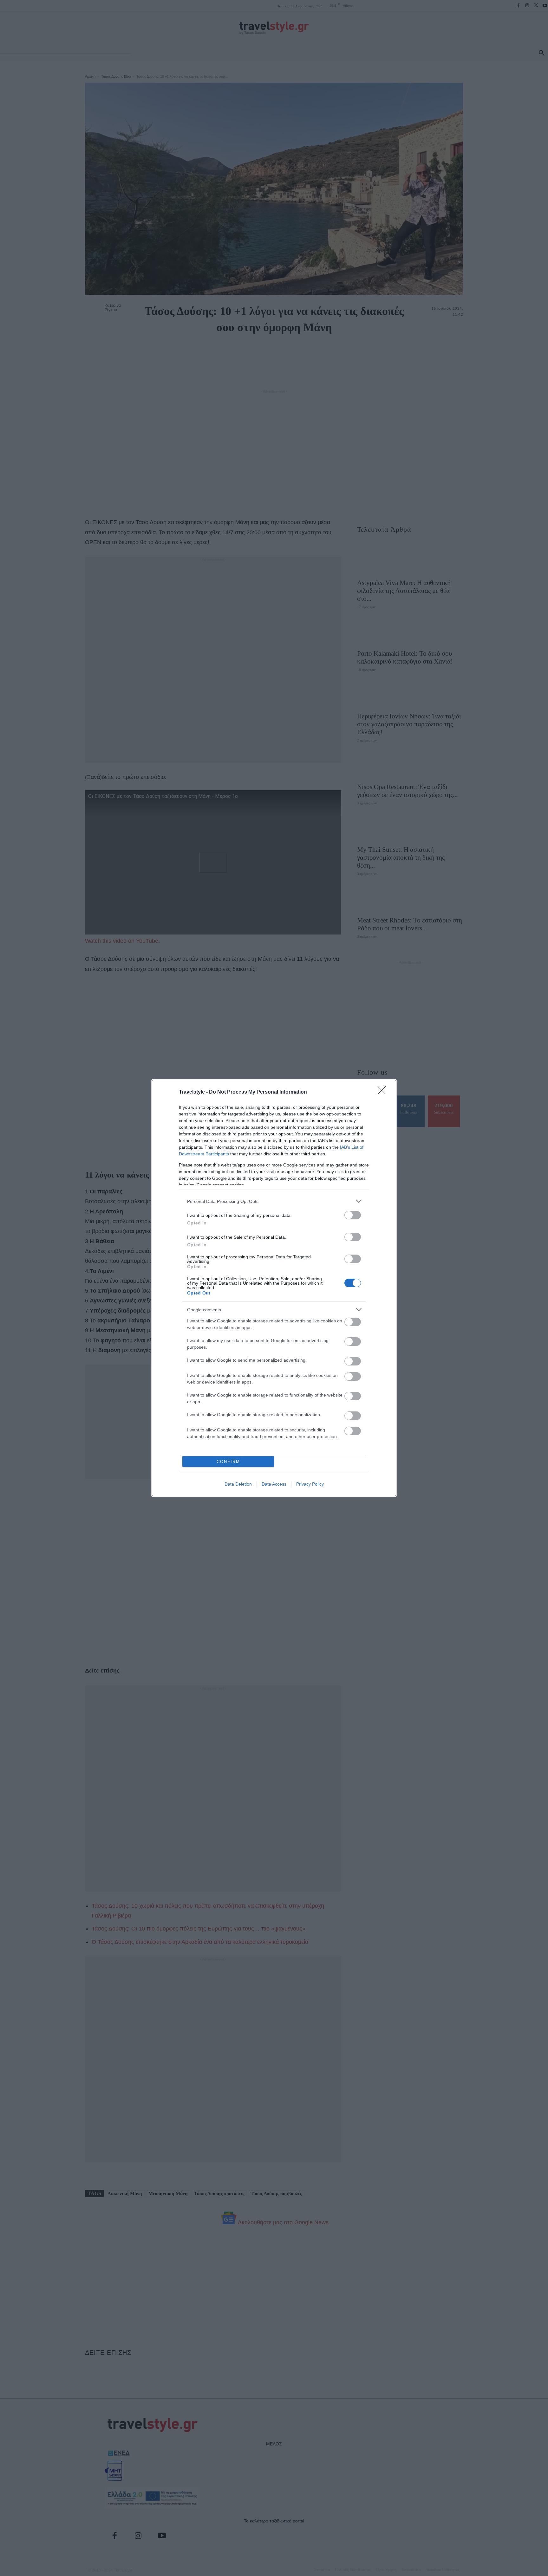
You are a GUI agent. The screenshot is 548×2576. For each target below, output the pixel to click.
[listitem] (274, 1201)
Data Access (274, 1484)
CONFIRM (228, 1462)
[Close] (384, 1092)
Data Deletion (238, 1484)
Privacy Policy (310, 1484)
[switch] (353, 1215)
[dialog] (274, 1288)
